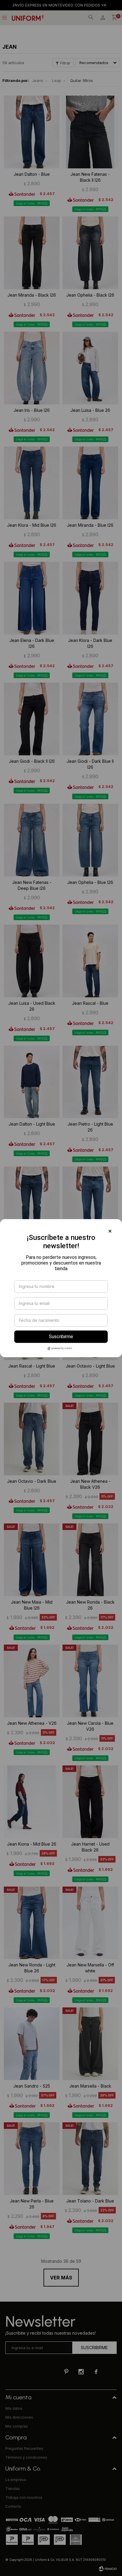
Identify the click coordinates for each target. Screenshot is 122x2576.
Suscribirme (61, 1337)
